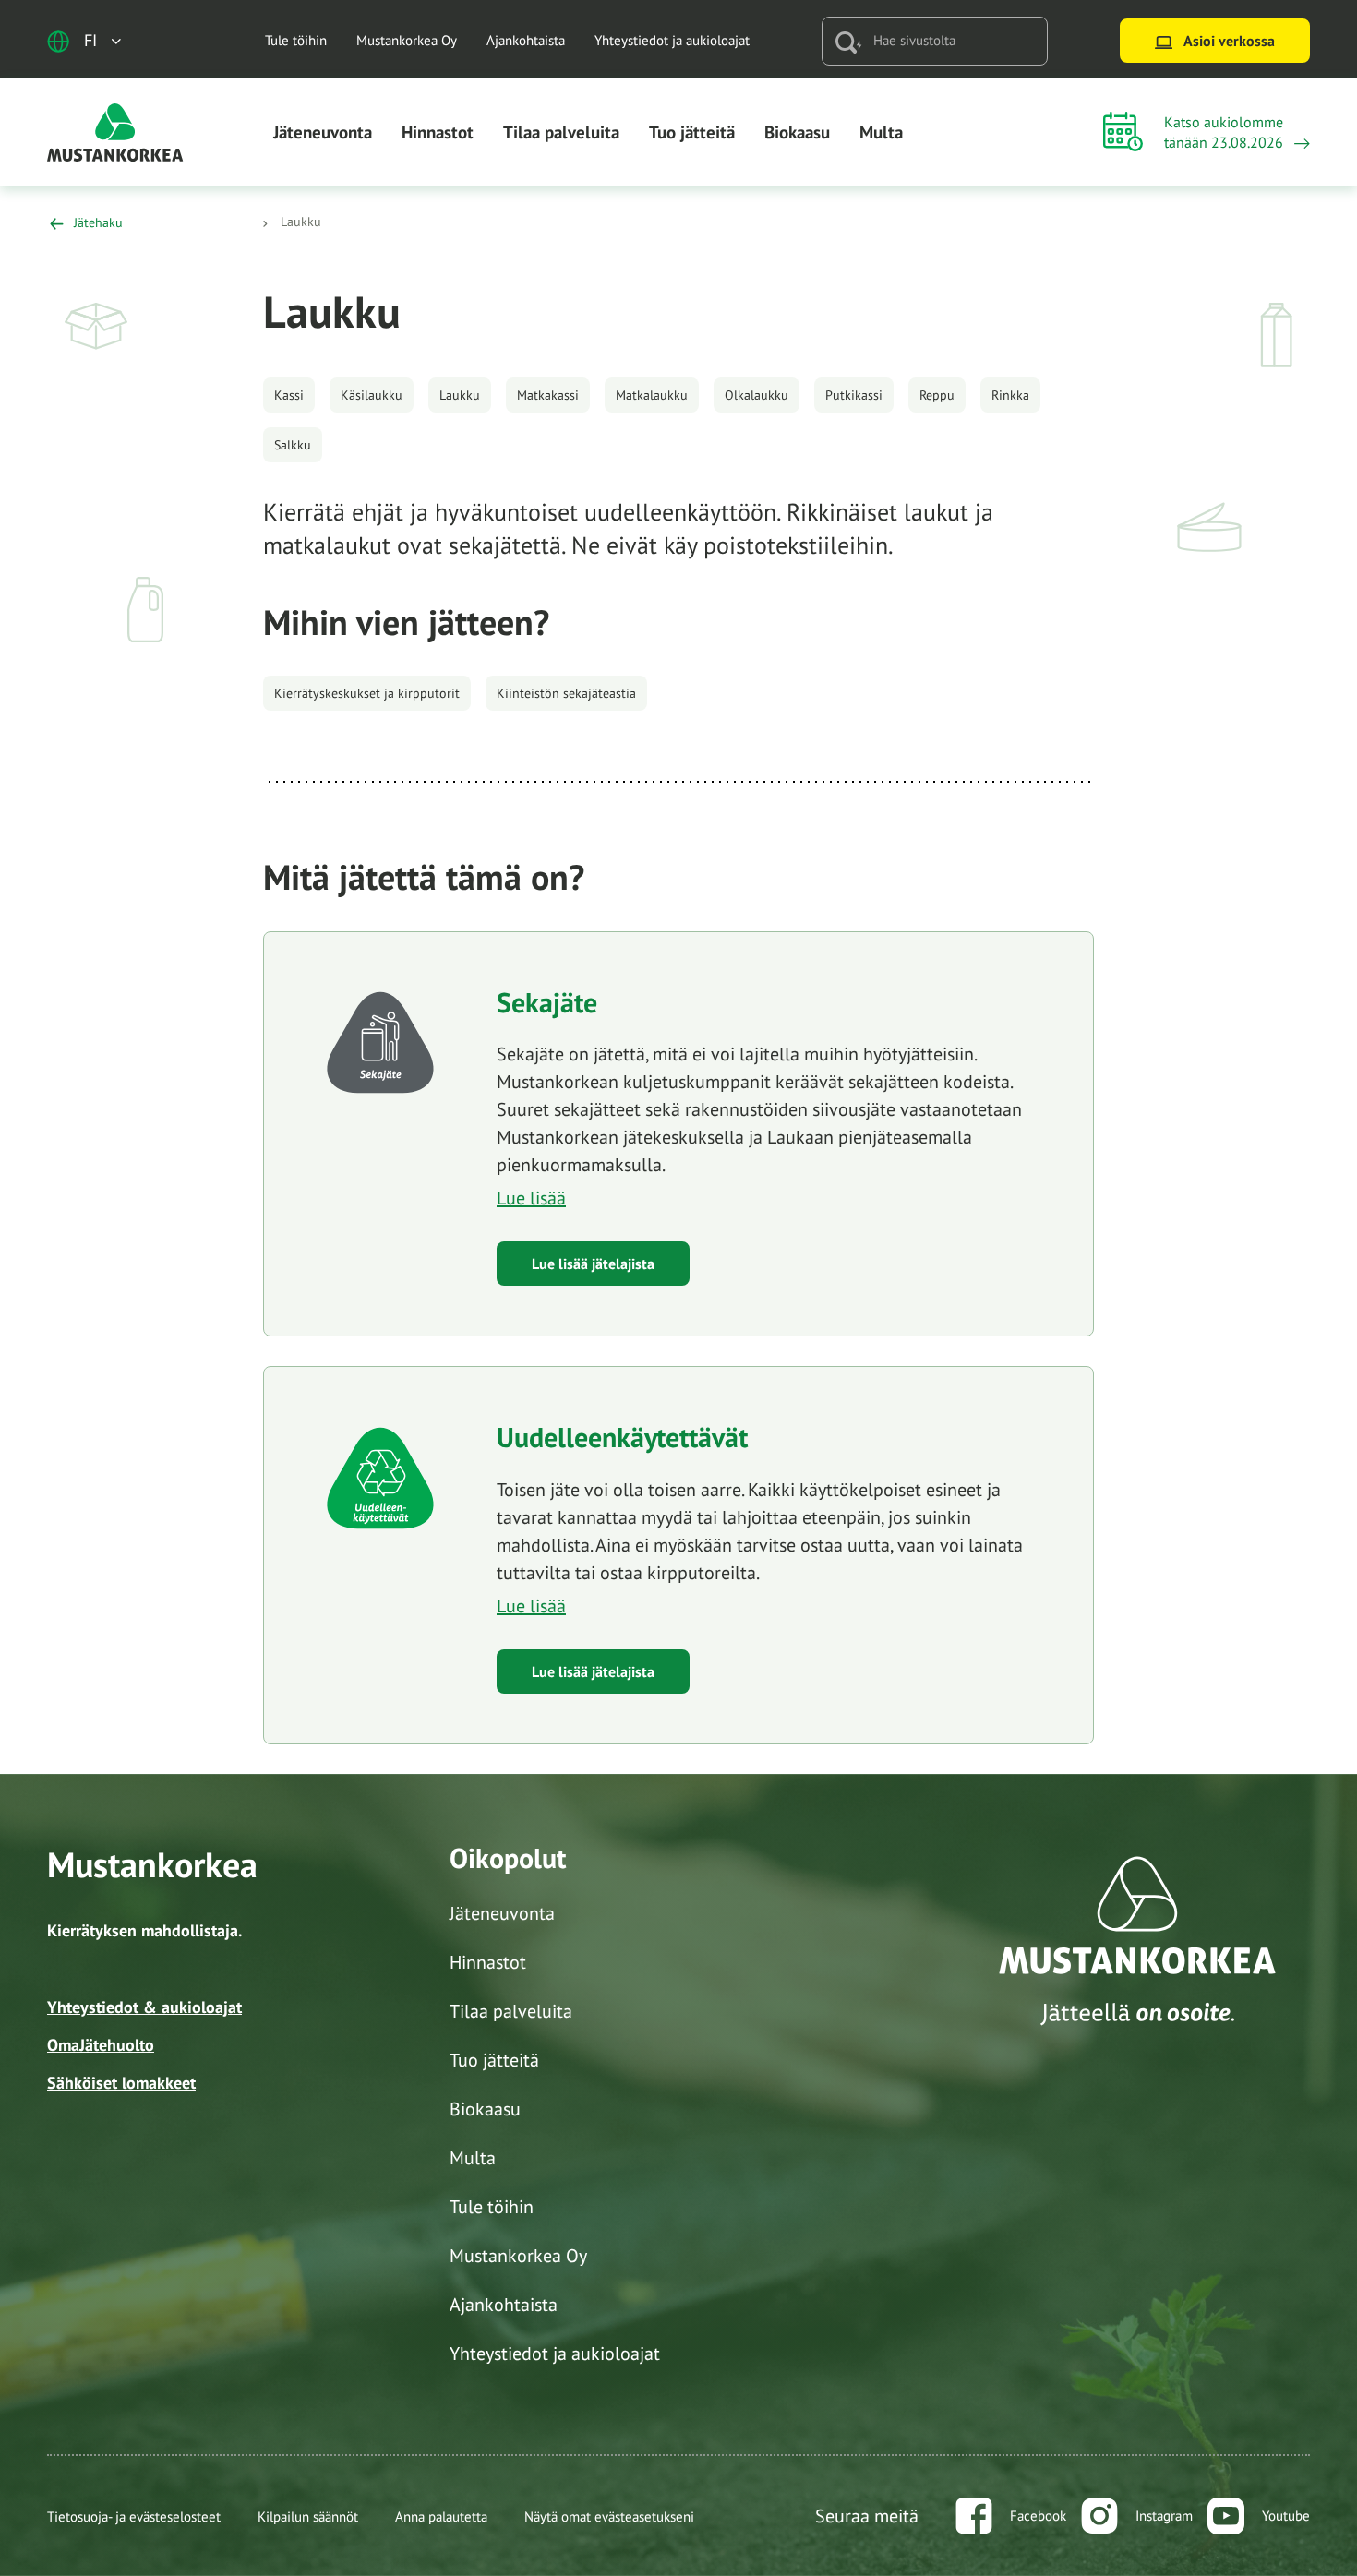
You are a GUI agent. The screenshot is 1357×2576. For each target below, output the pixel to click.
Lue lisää (531, 1198)
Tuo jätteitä (692, 132)
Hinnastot (438, 132)
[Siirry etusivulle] (115, 131)
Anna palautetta (441, 2516)
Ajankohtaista (526, 40)
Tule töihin (296, 40)
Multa (881, 132)
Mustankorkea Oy (407, 40)
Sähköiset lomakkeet (121, 2083)
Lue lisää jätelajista (593, 1264)
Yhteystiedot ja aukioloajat (672, 40)
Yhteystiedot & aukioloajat (144, 2007)
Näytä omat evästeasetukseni (609, 2516)
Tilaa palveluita (561, 132)
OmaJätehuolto (101, 2045)
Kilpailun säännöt (308, 2516)
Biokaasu (797, 132)
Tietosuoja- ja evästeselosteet (134, 2516)
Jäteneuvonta (323, 132)
